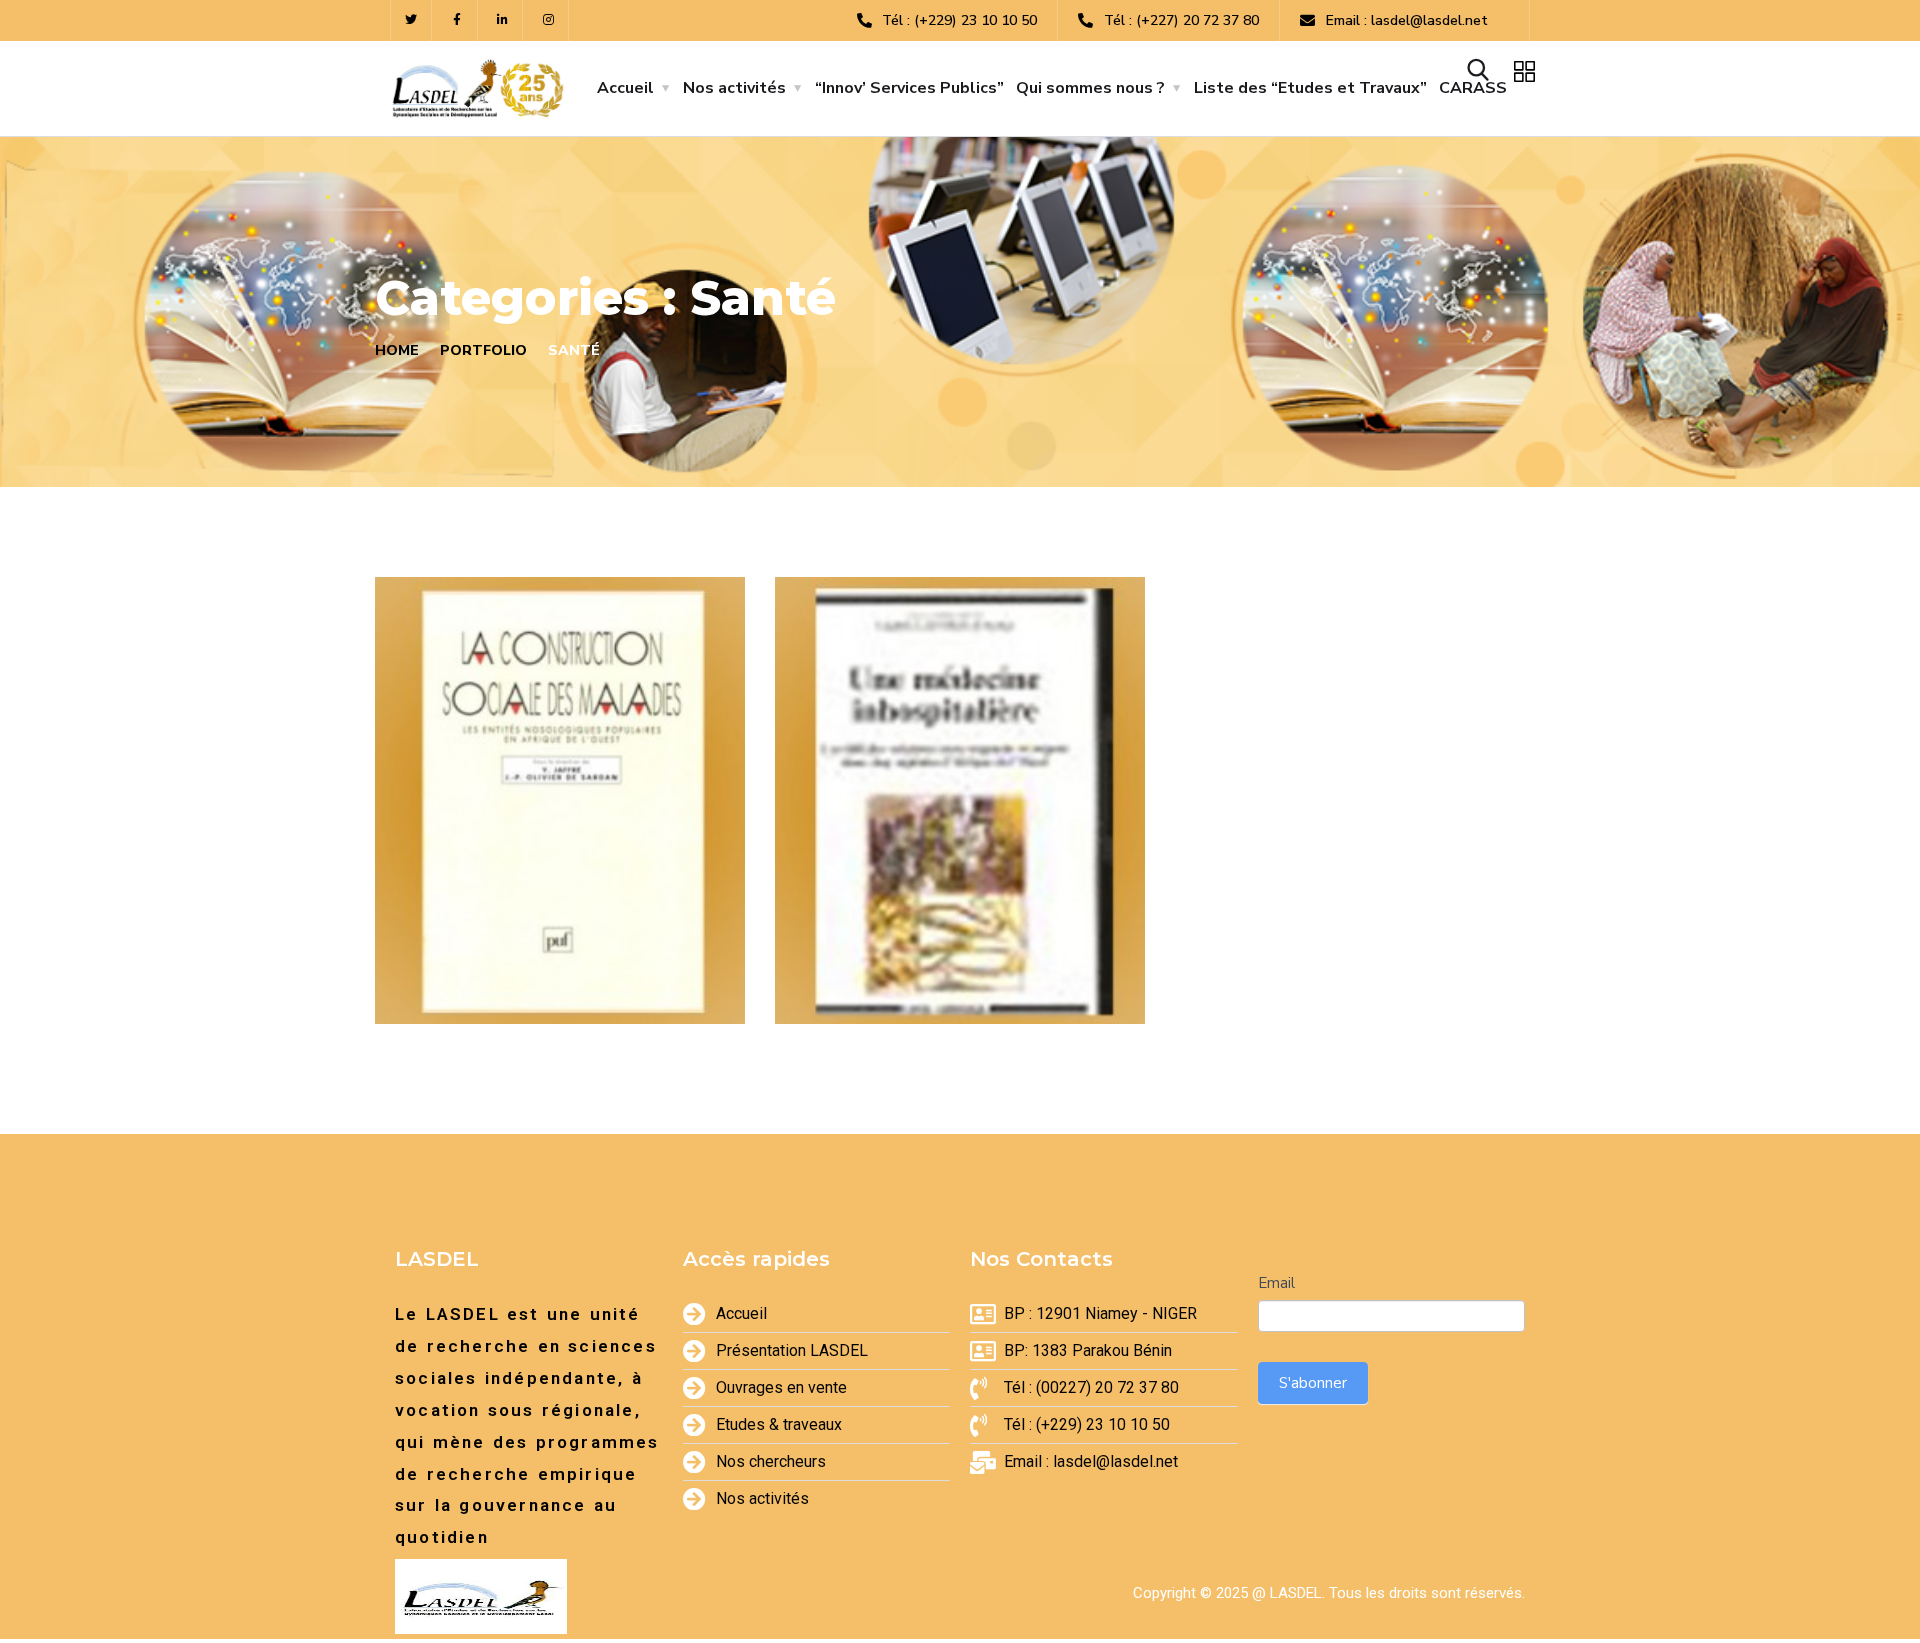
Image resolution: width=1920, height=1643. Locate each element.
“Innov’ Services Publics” (909, 88)
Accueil (625, 88)
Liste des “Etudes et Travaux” (1310, 88)
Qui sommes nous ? (1090, 88)
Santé (440, 980)
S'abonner (1313, 1383)
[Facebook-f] (457, 20)
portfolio (483, 350)
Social (506, 980)
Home (397, 350)
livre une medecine (939, 945)
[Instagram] (548, 20)
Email (1276, 1283)
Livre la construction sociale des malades (547, 931)
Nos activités (734, 88)
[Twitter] (411, 20)
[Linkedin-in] (503, 20)
